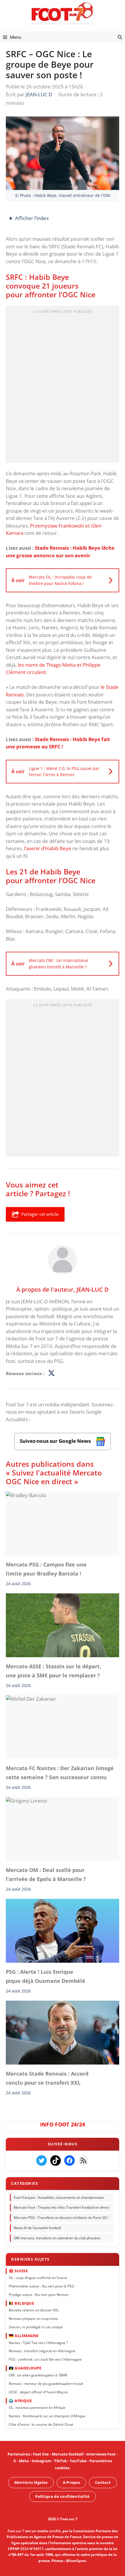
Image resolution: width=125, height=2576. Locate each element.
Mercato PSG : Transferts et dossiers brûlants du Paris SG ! (61, 2218)
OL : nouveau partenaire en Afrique (37, 2408)
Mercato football (68, 2454)
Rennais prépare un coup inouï (33, 2319)
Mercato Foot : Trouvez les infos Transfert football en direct (61, 2208)
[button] (120, 37)
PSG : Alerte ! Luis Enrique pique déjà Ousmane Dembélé (45, 1976)
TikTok (60, 2461)
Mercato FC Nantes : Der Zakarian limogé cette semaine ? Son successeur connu (60, 1772)
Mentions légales (31, 2482)
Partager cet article (40, 1214)
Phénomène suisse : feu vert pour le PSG (41, 2286)
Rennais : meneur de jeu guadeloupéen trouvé (46, 2384)
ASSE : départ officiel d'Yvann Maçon (38, 2392)
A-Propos (71, 2482)
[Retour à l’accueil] (63, 13)
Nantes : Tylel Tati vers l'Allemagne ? (38, 2342)
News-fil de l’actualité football (37, 2228)
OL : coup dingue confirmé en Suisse (38, 2278)
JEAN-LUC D (93, 1289)
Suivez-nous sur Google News (56, 1441)
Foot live (41, 2454)
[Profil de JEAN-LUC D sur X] (51, 1373)
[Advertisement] (63, 386)
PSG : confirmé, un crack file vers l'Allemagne (45, 2359)
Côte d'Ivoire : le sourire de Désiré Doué (41, 2424)
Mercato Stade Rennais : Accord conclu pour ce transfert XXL (47, 2078)
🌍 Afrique (20, 2401)
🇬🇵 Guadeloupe (25, 2368)
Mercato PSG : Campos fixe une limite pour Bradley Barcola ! (46, 1569)
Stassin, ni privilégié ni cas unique (36, 2327)
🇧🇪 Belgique (21, 2303)
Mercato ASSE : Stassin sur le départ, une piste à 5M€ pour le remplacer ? (53, 1671)
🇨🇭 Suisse (18, 2271)
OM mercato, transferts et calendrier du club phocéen (57, 2238)
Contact (103, 2482)
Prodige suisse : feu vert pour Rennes (39, 2295)
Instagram (41, 2461)
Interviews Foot (101, 2454)
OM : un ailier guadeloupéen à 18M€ (38, 2375)
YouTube (78, 2461)
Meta (24, 2461)
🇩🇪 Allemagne (24, 2336)
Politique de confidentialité (62, 2496)
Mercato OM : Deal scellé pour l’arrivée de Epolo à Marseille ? (46, 1874)
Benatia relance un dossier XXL (34, 2310)
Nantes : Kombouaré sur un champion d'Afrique (47, 2416)
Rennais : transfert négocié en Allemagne (42, 2351)
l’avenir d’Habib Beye (48, 848)
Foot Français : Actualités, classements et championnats (59, 2197)
